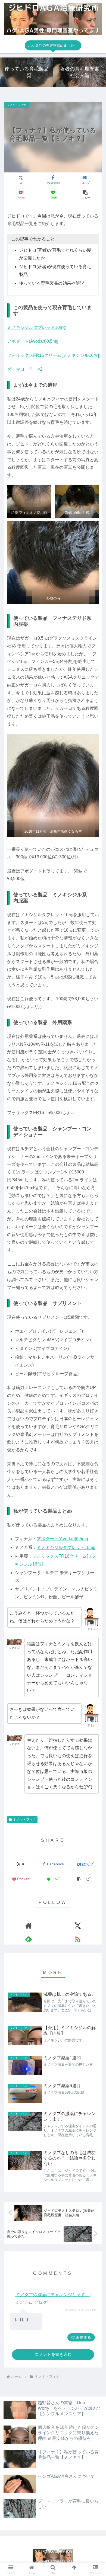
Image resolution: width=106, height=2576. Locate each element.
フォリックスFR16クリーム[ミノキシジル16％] (53, 355)
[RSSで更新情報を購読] (78, 1939)
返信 (80, 2337)
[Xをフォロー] (78, 1926)
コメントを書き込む (53, 2354)
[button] (85, 195)
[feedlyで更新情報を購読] (28, 1939)
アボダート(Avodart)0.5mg (33, 341)
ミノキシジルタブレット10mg (36, 327)
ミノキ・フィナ (24, 1820)
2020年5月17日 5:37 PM (81, 2310)
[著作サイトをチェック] (28, 1926)
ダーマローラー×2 (25, 369)
